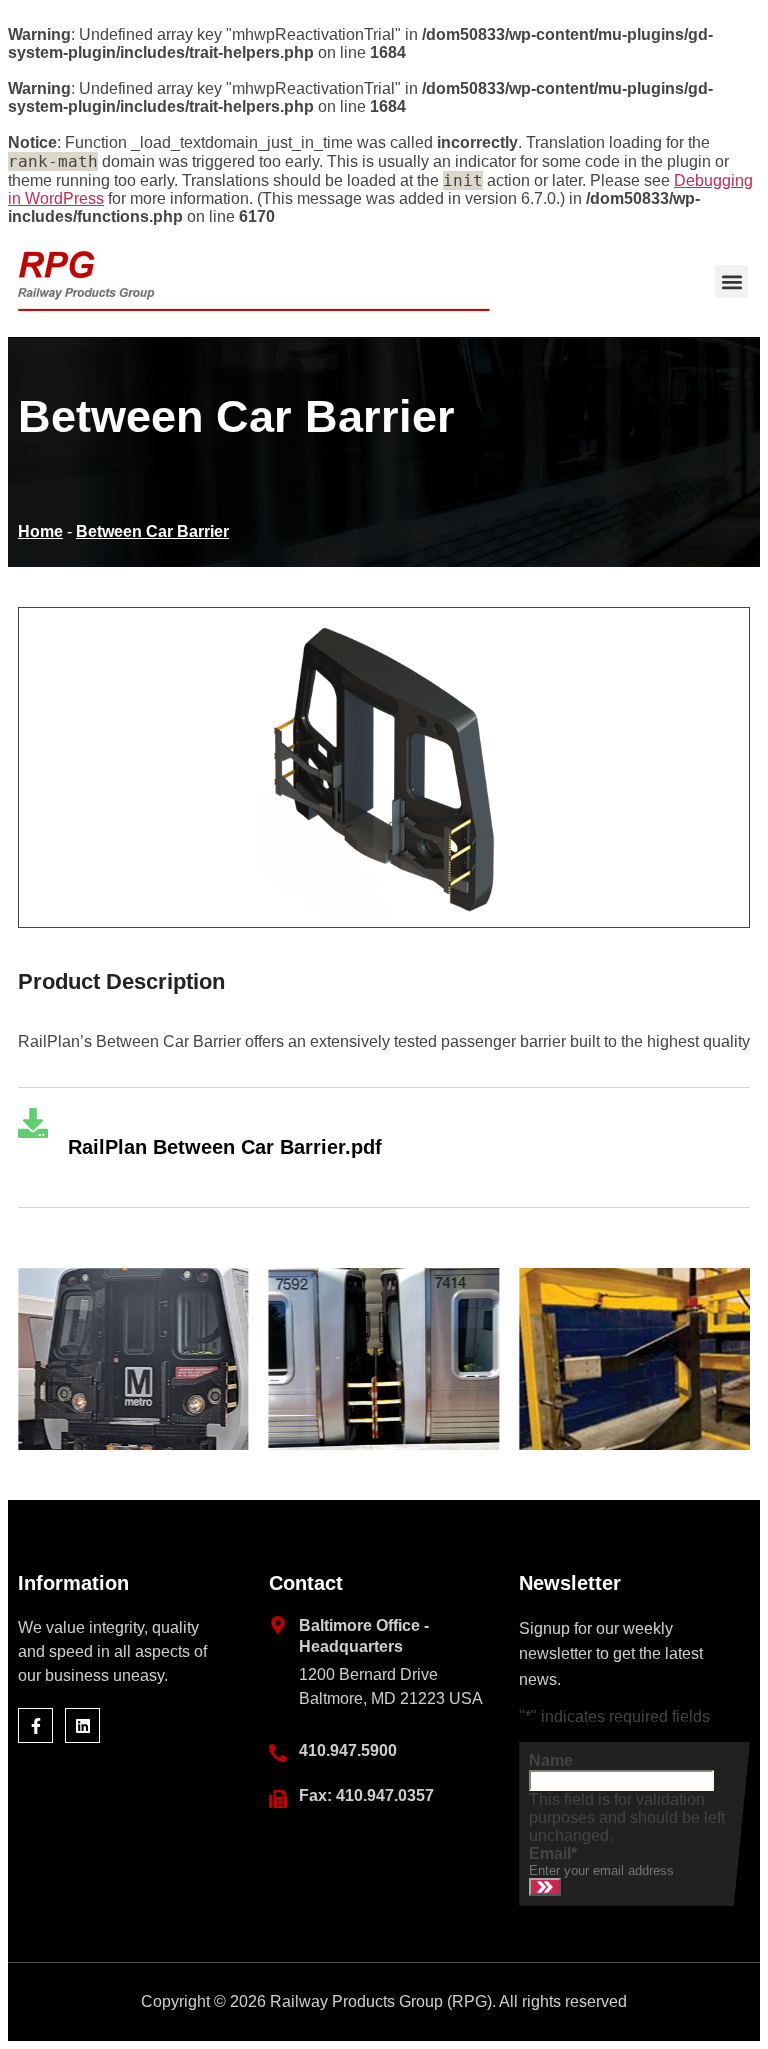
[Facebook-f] (35, 1725)
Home (40, 531)
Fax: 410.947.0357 (366, 1795)
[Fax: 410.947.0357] (278, 1799)
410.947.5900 (348, 1750)
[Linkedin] (82, 1725)
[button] (731, 281)
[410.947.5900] (278, 1753)
